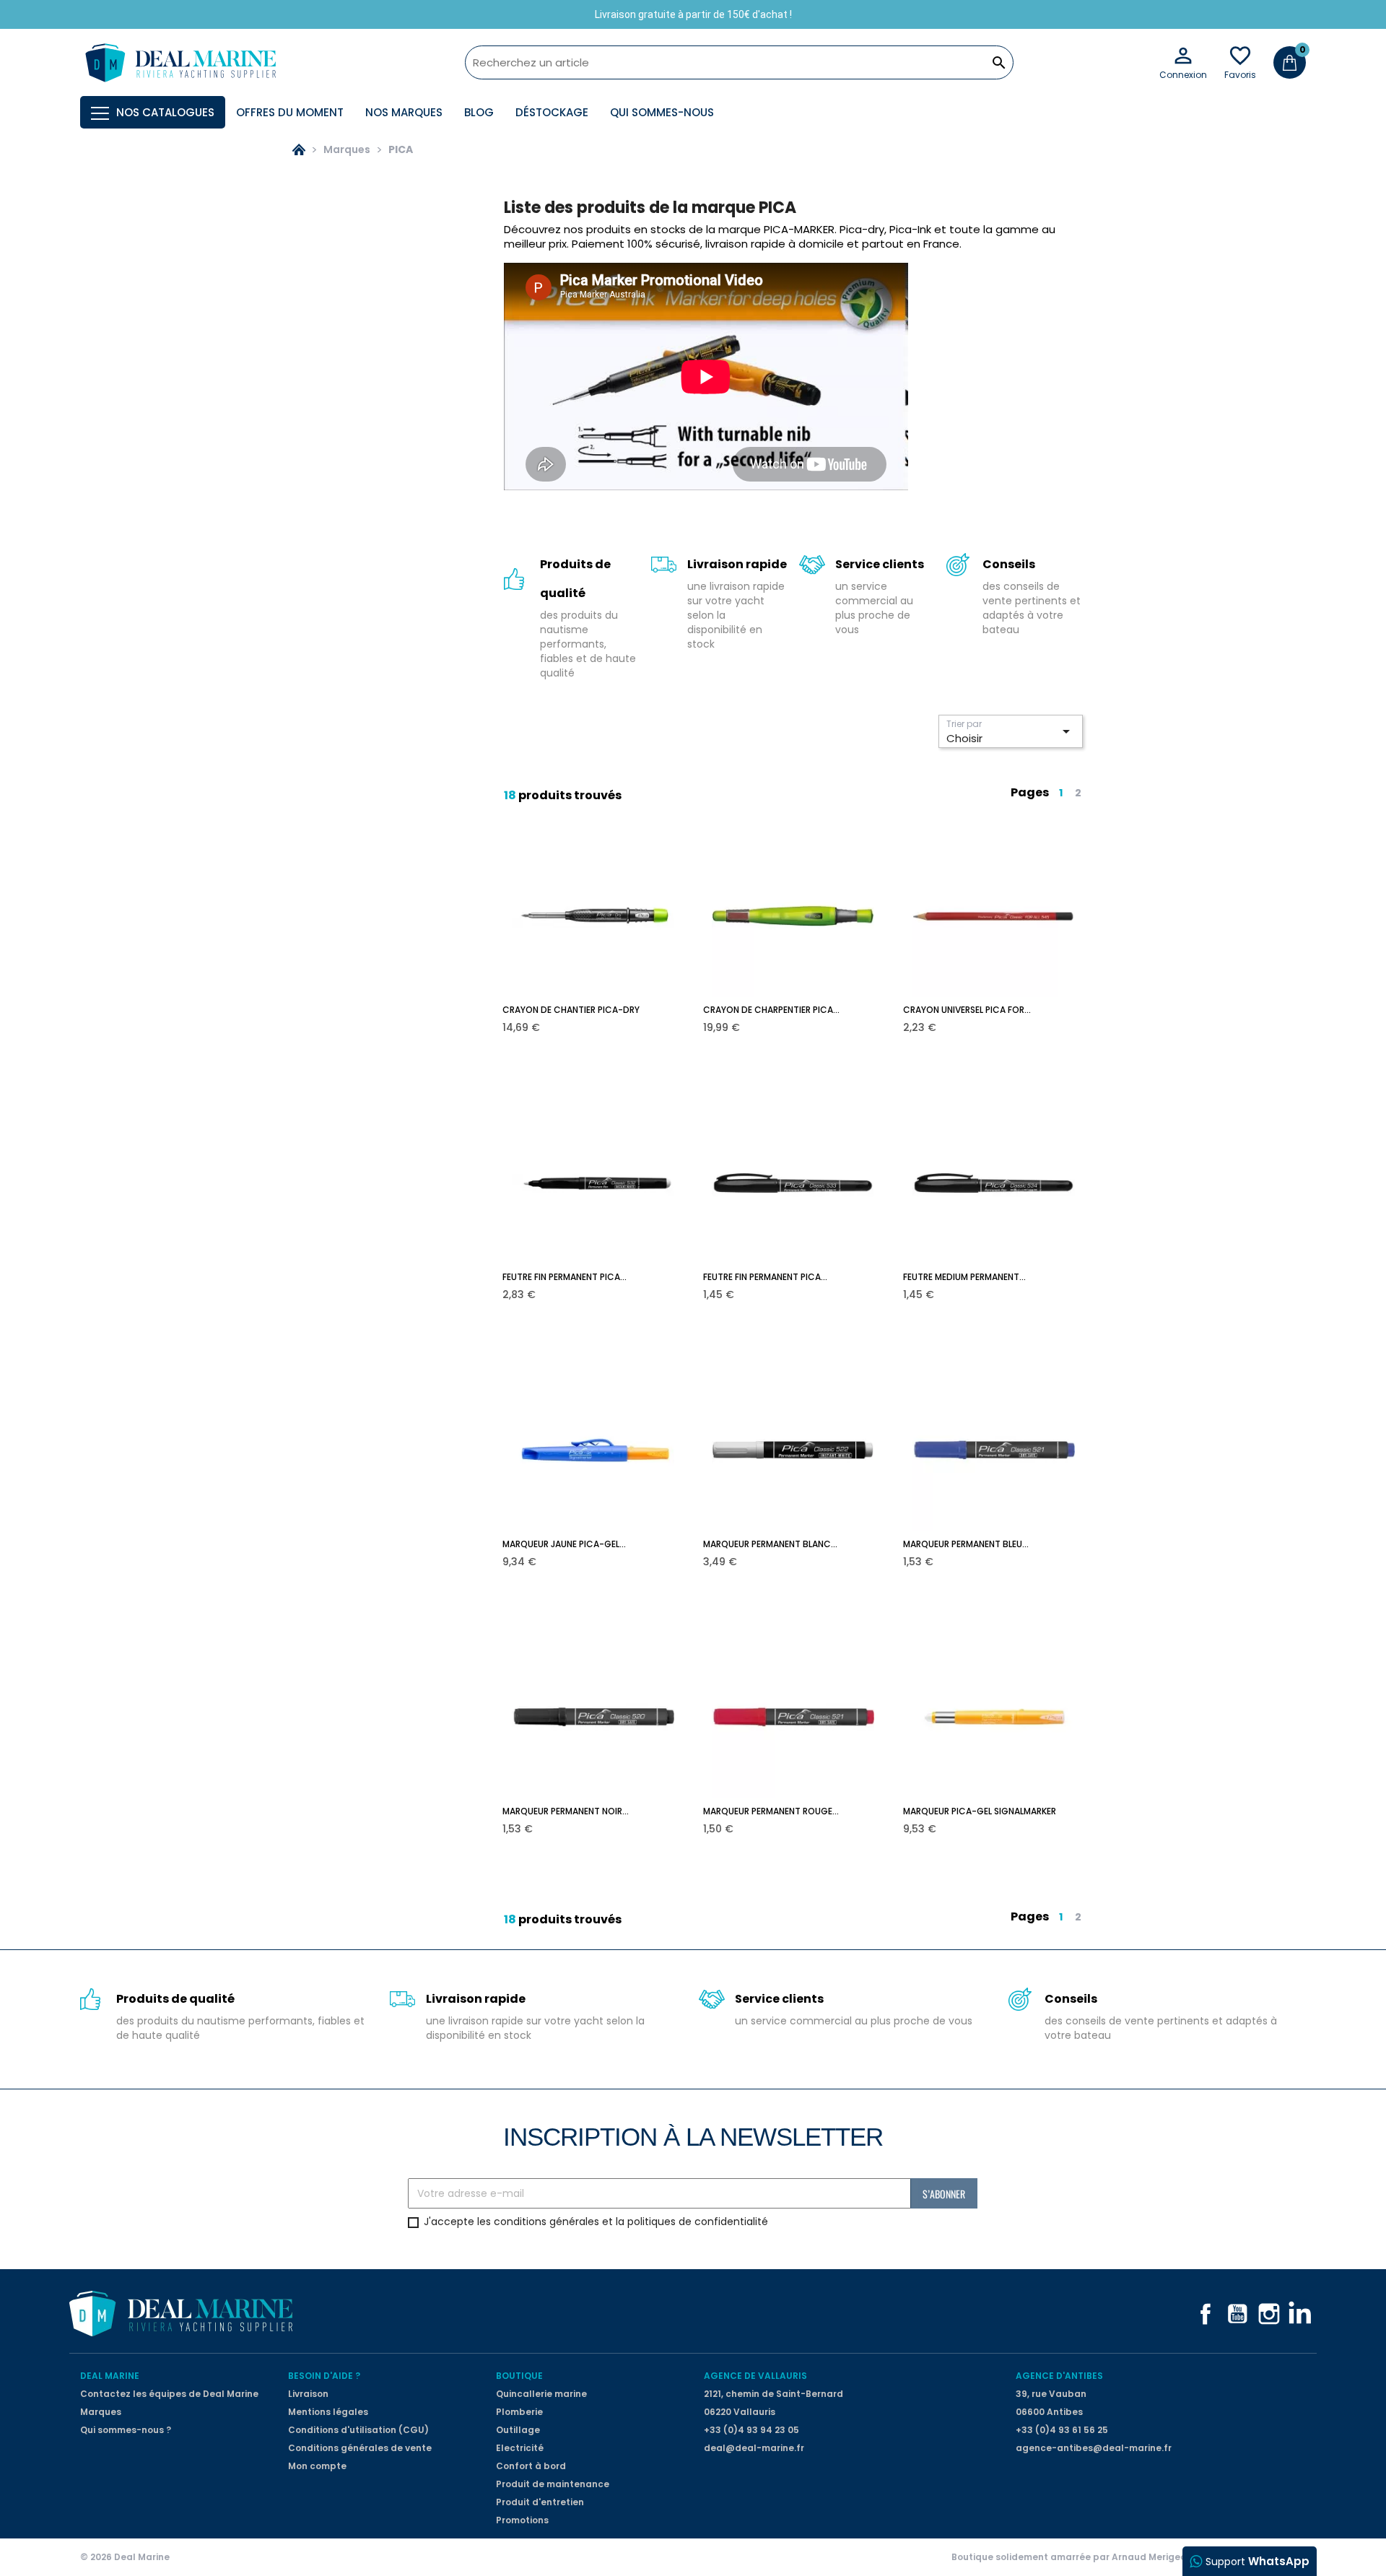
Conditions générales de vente (360, 2448)
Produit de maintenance (553, 2484)
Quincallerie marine (541, 2394)
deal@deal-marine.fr (754, 2448)
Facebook (1206, 2314)
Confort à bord (531, 2466)
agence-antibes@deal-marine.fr (1094, 2448)
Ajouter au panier (604, 1017)
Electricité (520, 2448)
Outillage (518, 2430)
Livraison (308, 2394)
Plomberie (519, 2412)
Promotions (522, 2520)
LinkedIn (1301, 2314)
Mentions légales (328, 2412)
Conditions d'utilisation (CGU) (358, 2430)
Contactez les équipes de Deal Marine (169, 2394)
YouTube (1237, 2314)
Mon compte (317, 2466)
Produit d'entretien (540, 2502)
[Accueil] (299, 149)
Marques (101, 2412)
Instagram (1269, 2314)
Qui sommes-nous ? (126, 2430)
